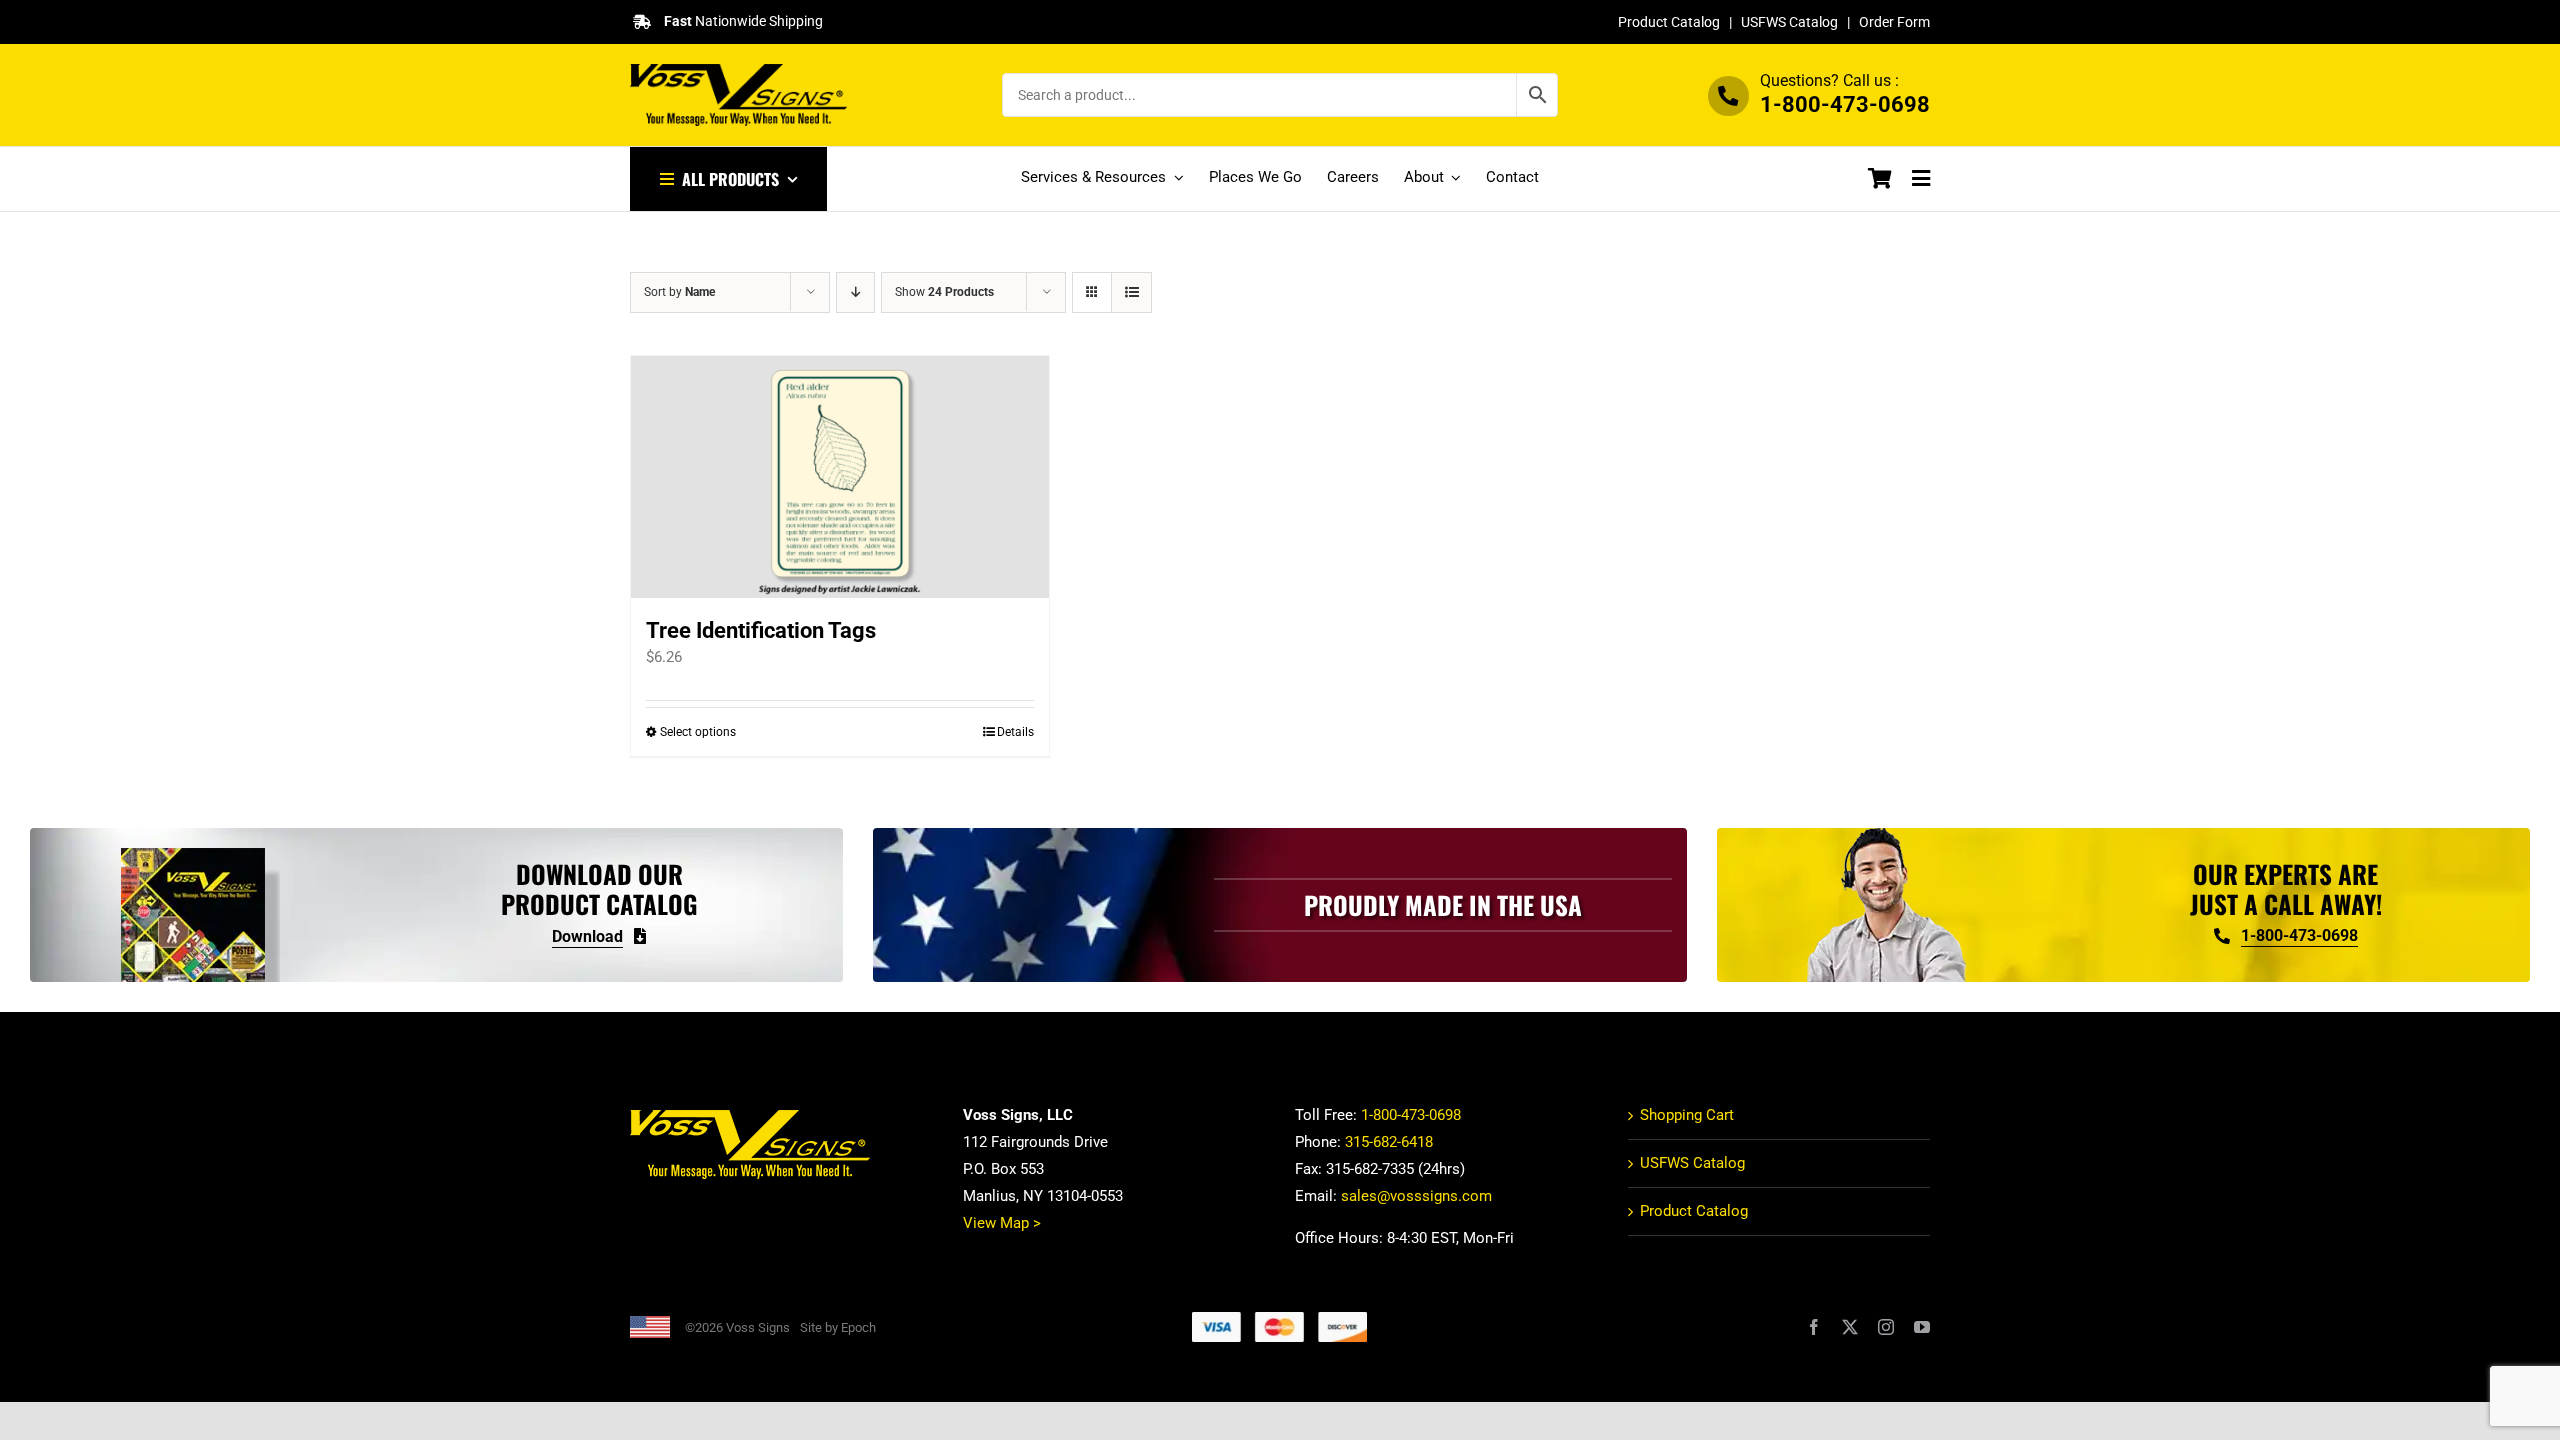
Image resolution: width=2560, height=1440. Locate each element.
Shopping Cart (1687, 1115)
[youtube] (1922, 1327)
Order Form (1894, 22)
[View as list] (1131, 292)
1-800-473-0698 (1845, 104)
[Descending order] (855, 292)
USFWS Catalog (1789, 22)
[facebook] (1814, 1327)
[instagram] (1886, 1327)
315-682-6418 (1389, 1142)
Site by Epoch (838, 1327)
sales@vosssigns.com (1416, 1196)
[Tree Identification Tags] (840, 477)
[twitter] (1850, 1327)
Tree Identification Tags (761, 630)
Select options (698, 732)
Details (1015, 732)
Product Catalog (1669, 22)
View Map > (1002, 1223)
